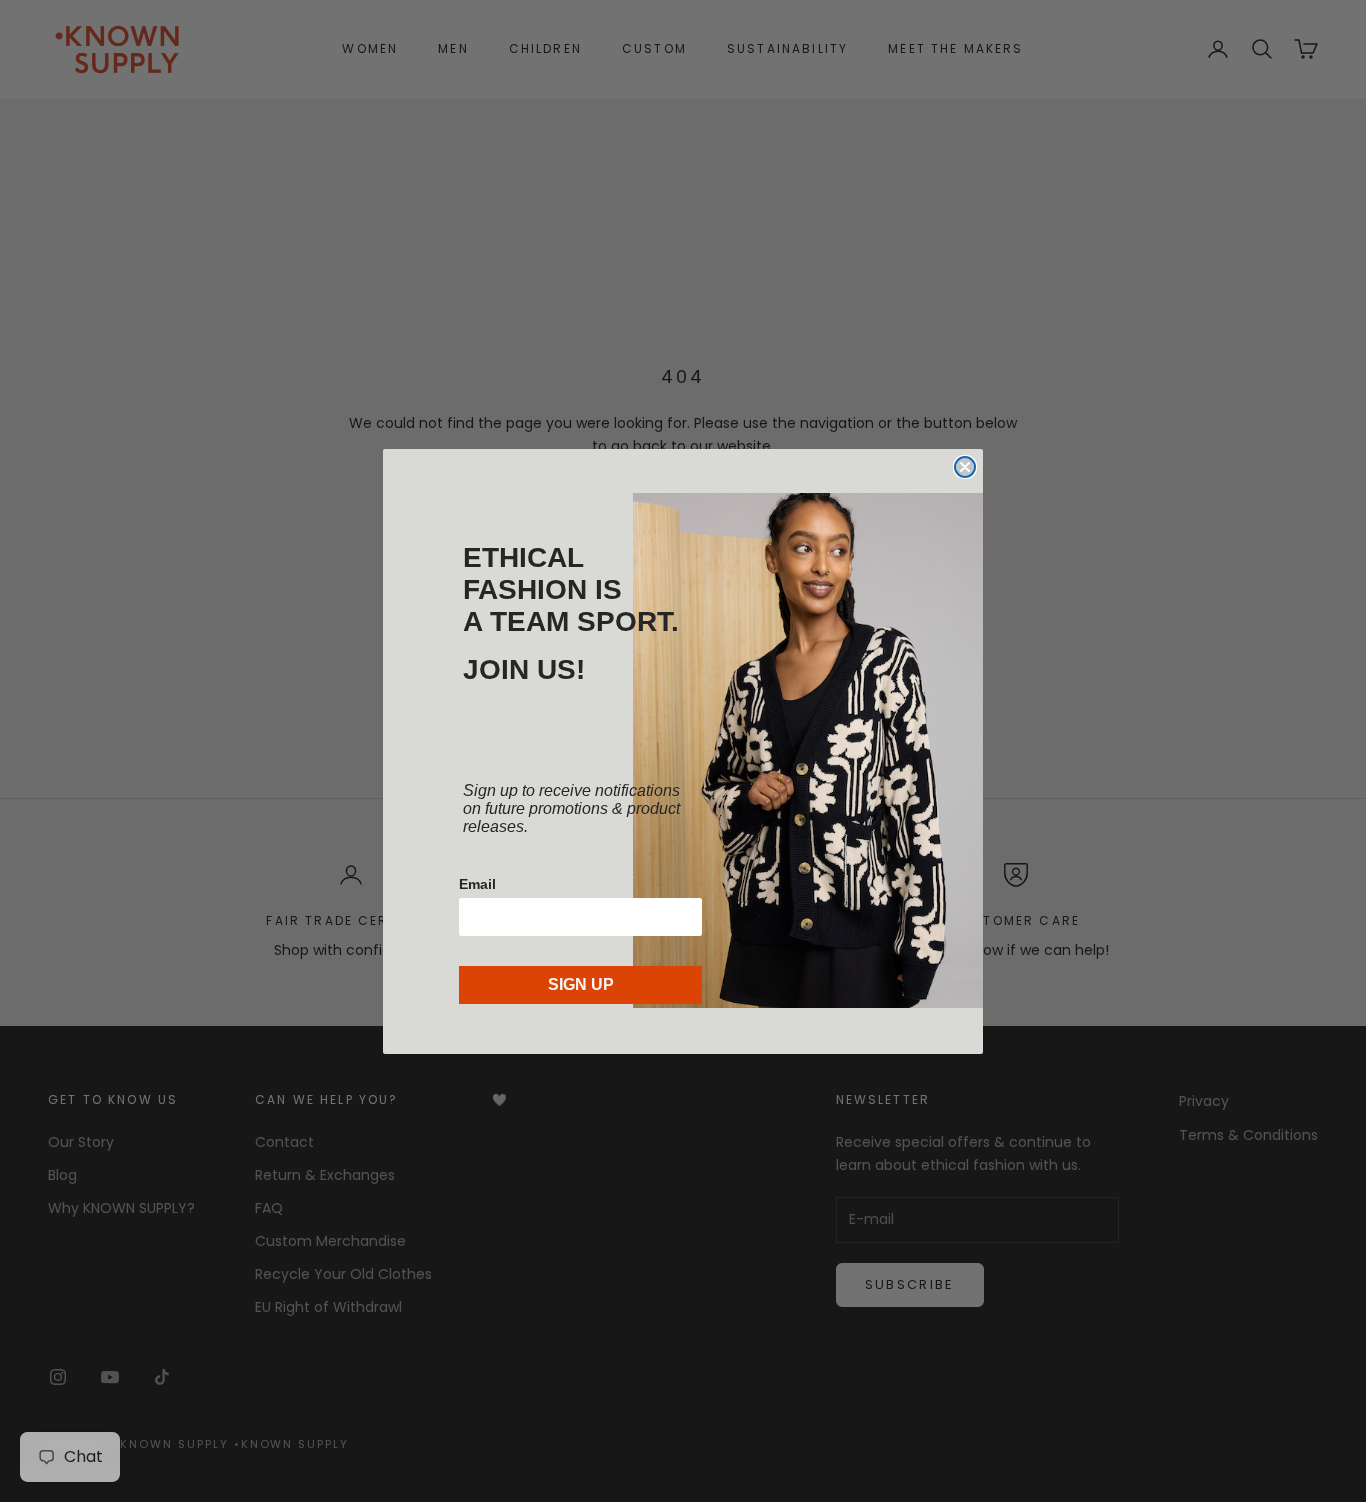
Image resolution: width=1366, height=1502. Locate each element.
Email (477, 884)
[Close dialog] (965, 467)
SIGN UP (581, 984)
